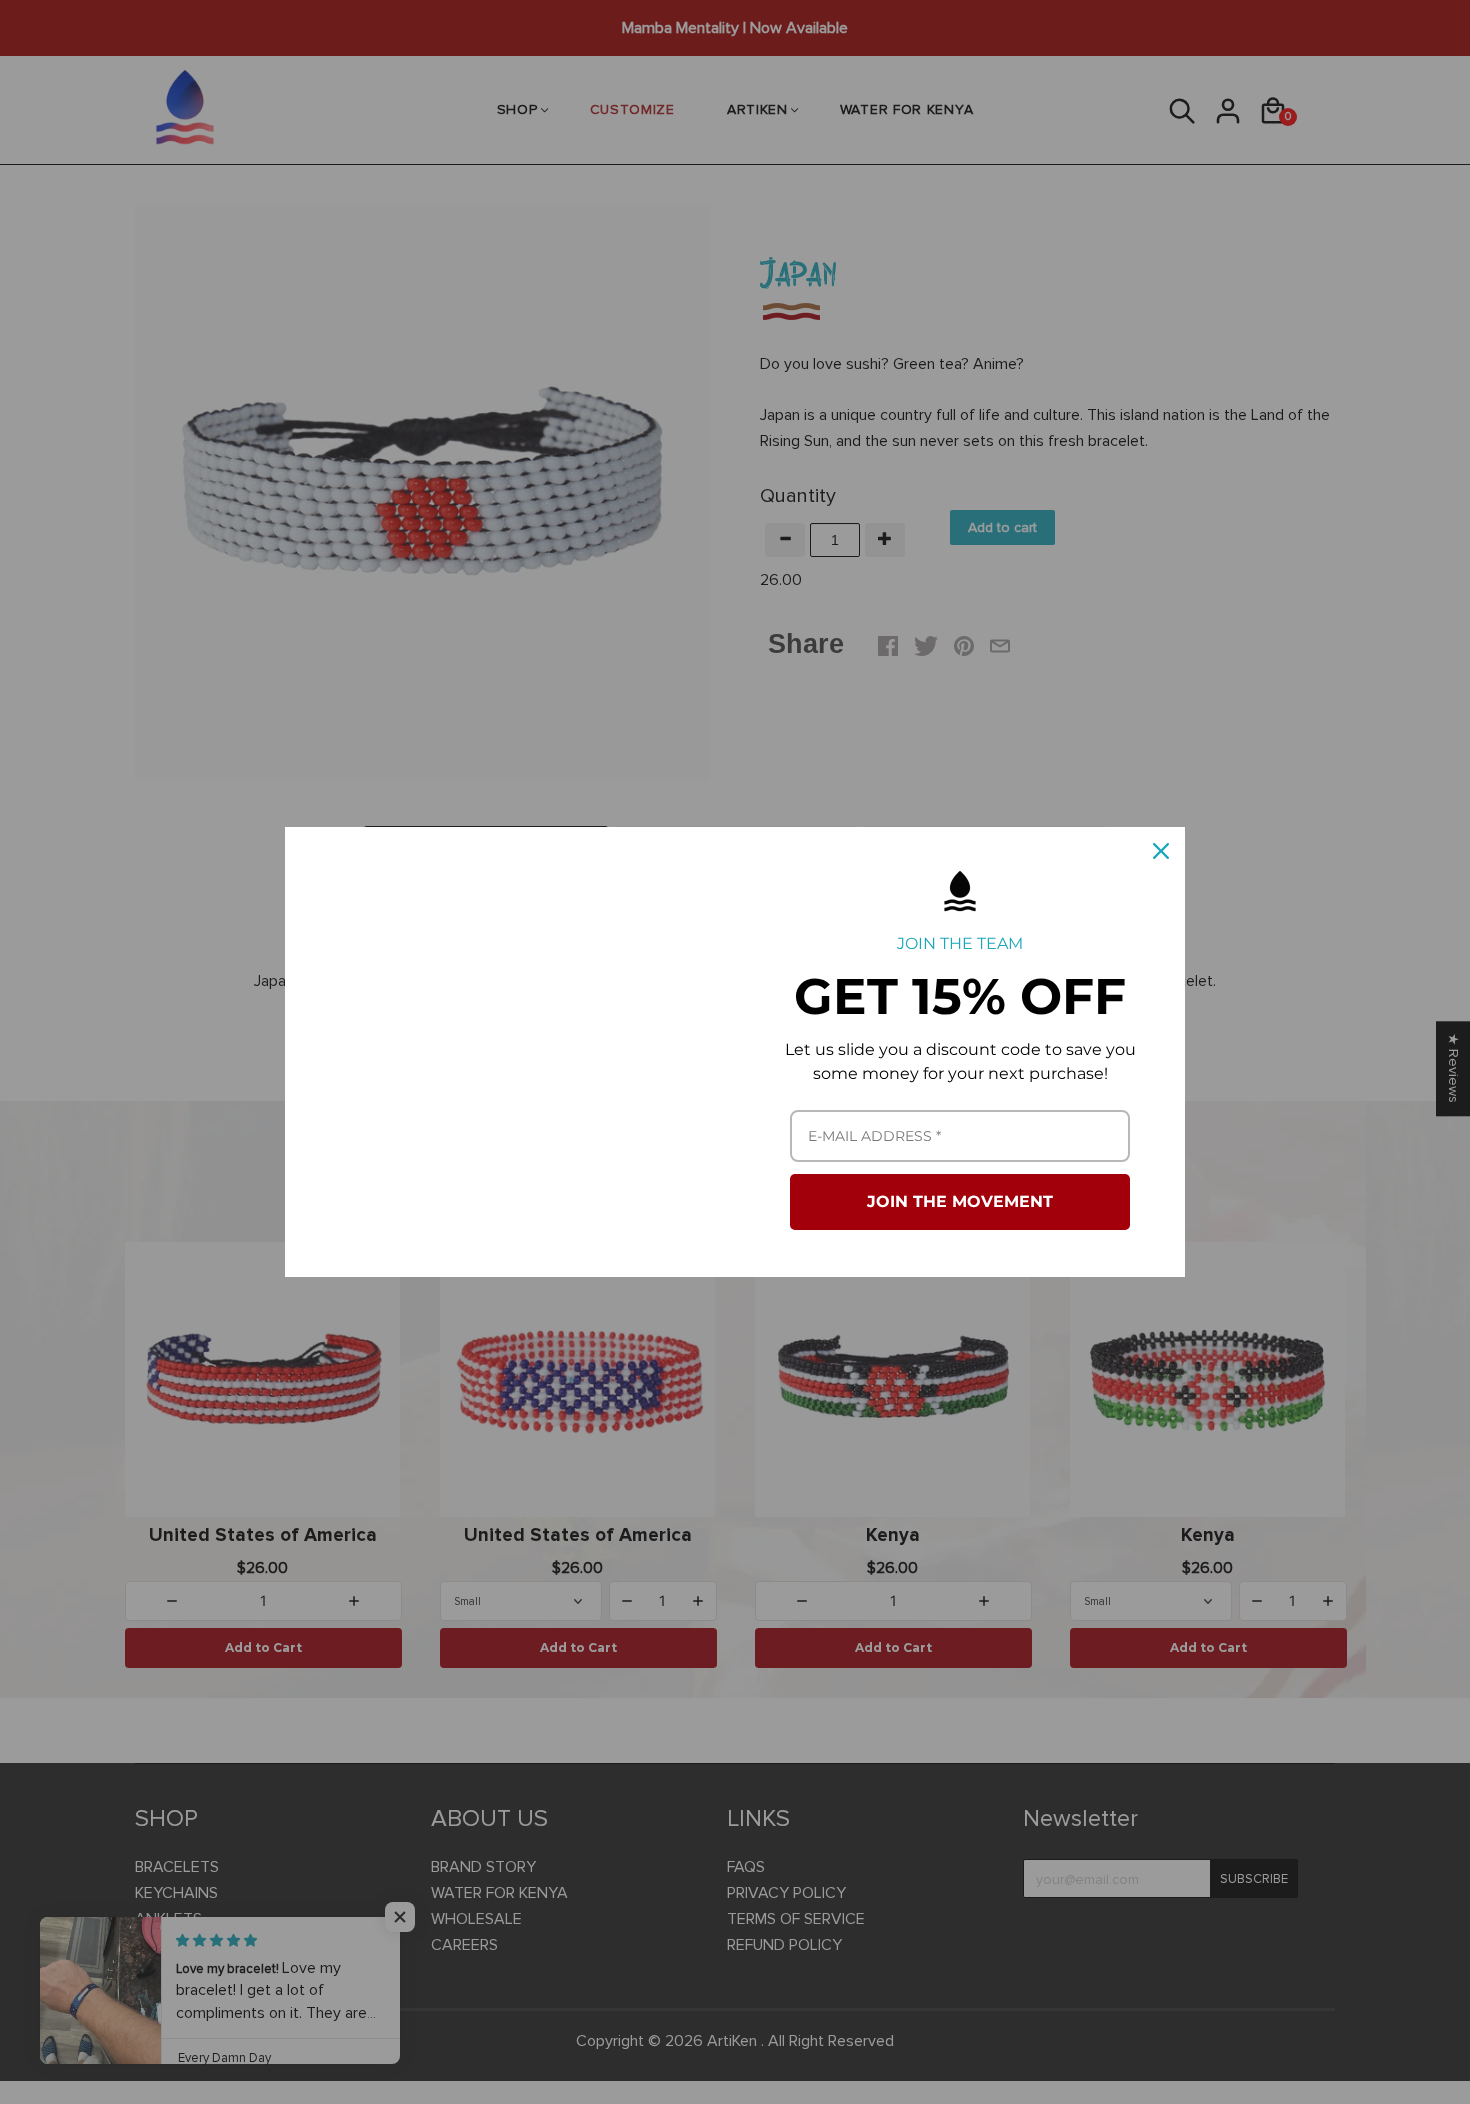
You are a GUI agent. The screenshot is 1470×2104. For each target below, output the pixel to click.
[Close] (1161, 851)
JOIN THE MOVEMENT (960, 1201)
